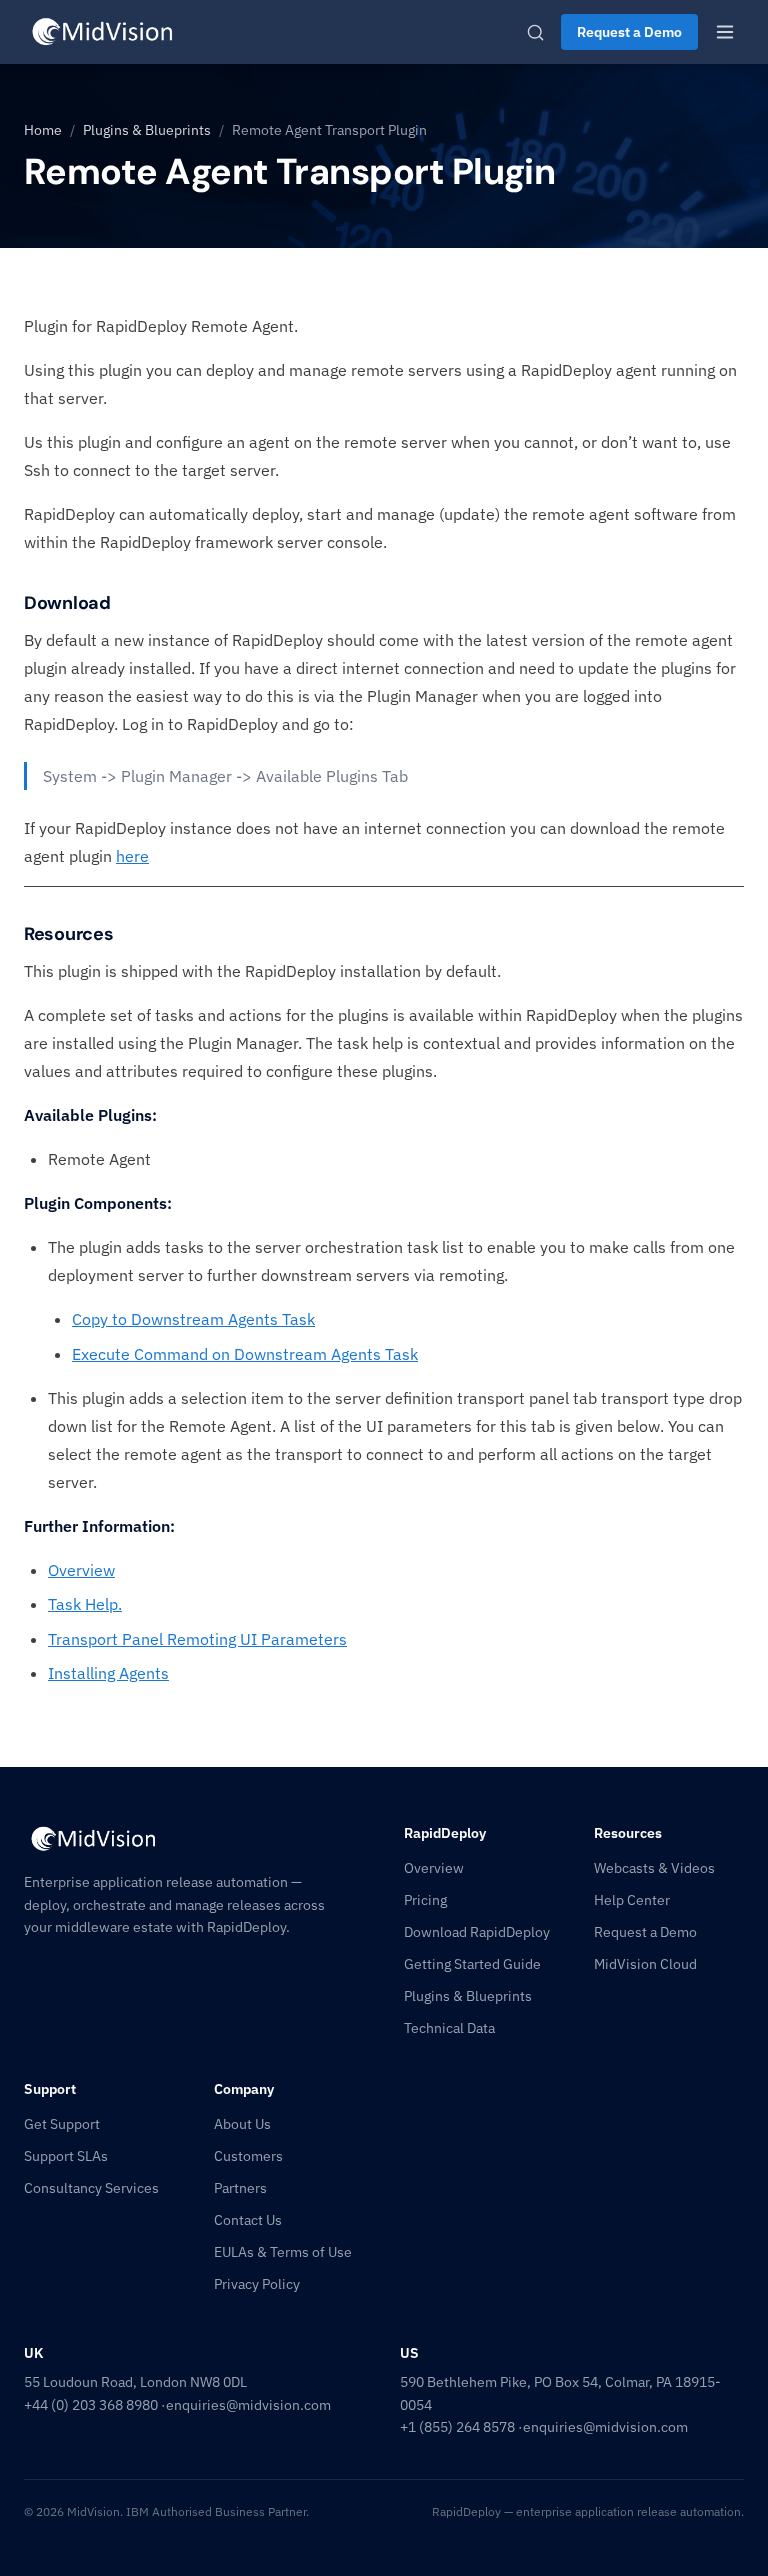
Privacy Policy (257, 2284)
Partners (240, 2188)
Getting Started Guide (472, 1964)
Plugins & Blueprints (147, 130)
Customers (248, 2156)
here (132, 856)
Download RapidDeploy (477, 1932)
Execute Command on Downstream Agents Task (245, 1354)
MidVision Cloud (645, 1964)
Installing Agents (108, 1673)
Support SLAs (66, 2156)
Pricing (425, 1900)
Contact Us (248, 2220)
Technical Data (449, 2028)
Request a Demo (629, 32)
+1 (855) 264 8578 (457, 2427)
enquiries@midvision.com (248, 2405)
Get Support (62, 2124)
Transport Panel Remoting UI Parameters (197, 1639)
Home (43, 130)
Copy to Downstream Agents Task (193, 1319)
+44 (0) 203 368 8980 (91, 2405)
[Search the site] (535, 32)
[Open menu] (725, 32)
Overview (81, 1570)
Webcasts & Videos (654, 1868)
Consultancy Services (91, 2188)
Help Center (632, 1900)
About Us (242, 2124)
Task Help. (85, 1604)
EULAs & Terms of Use (283, 2252)
